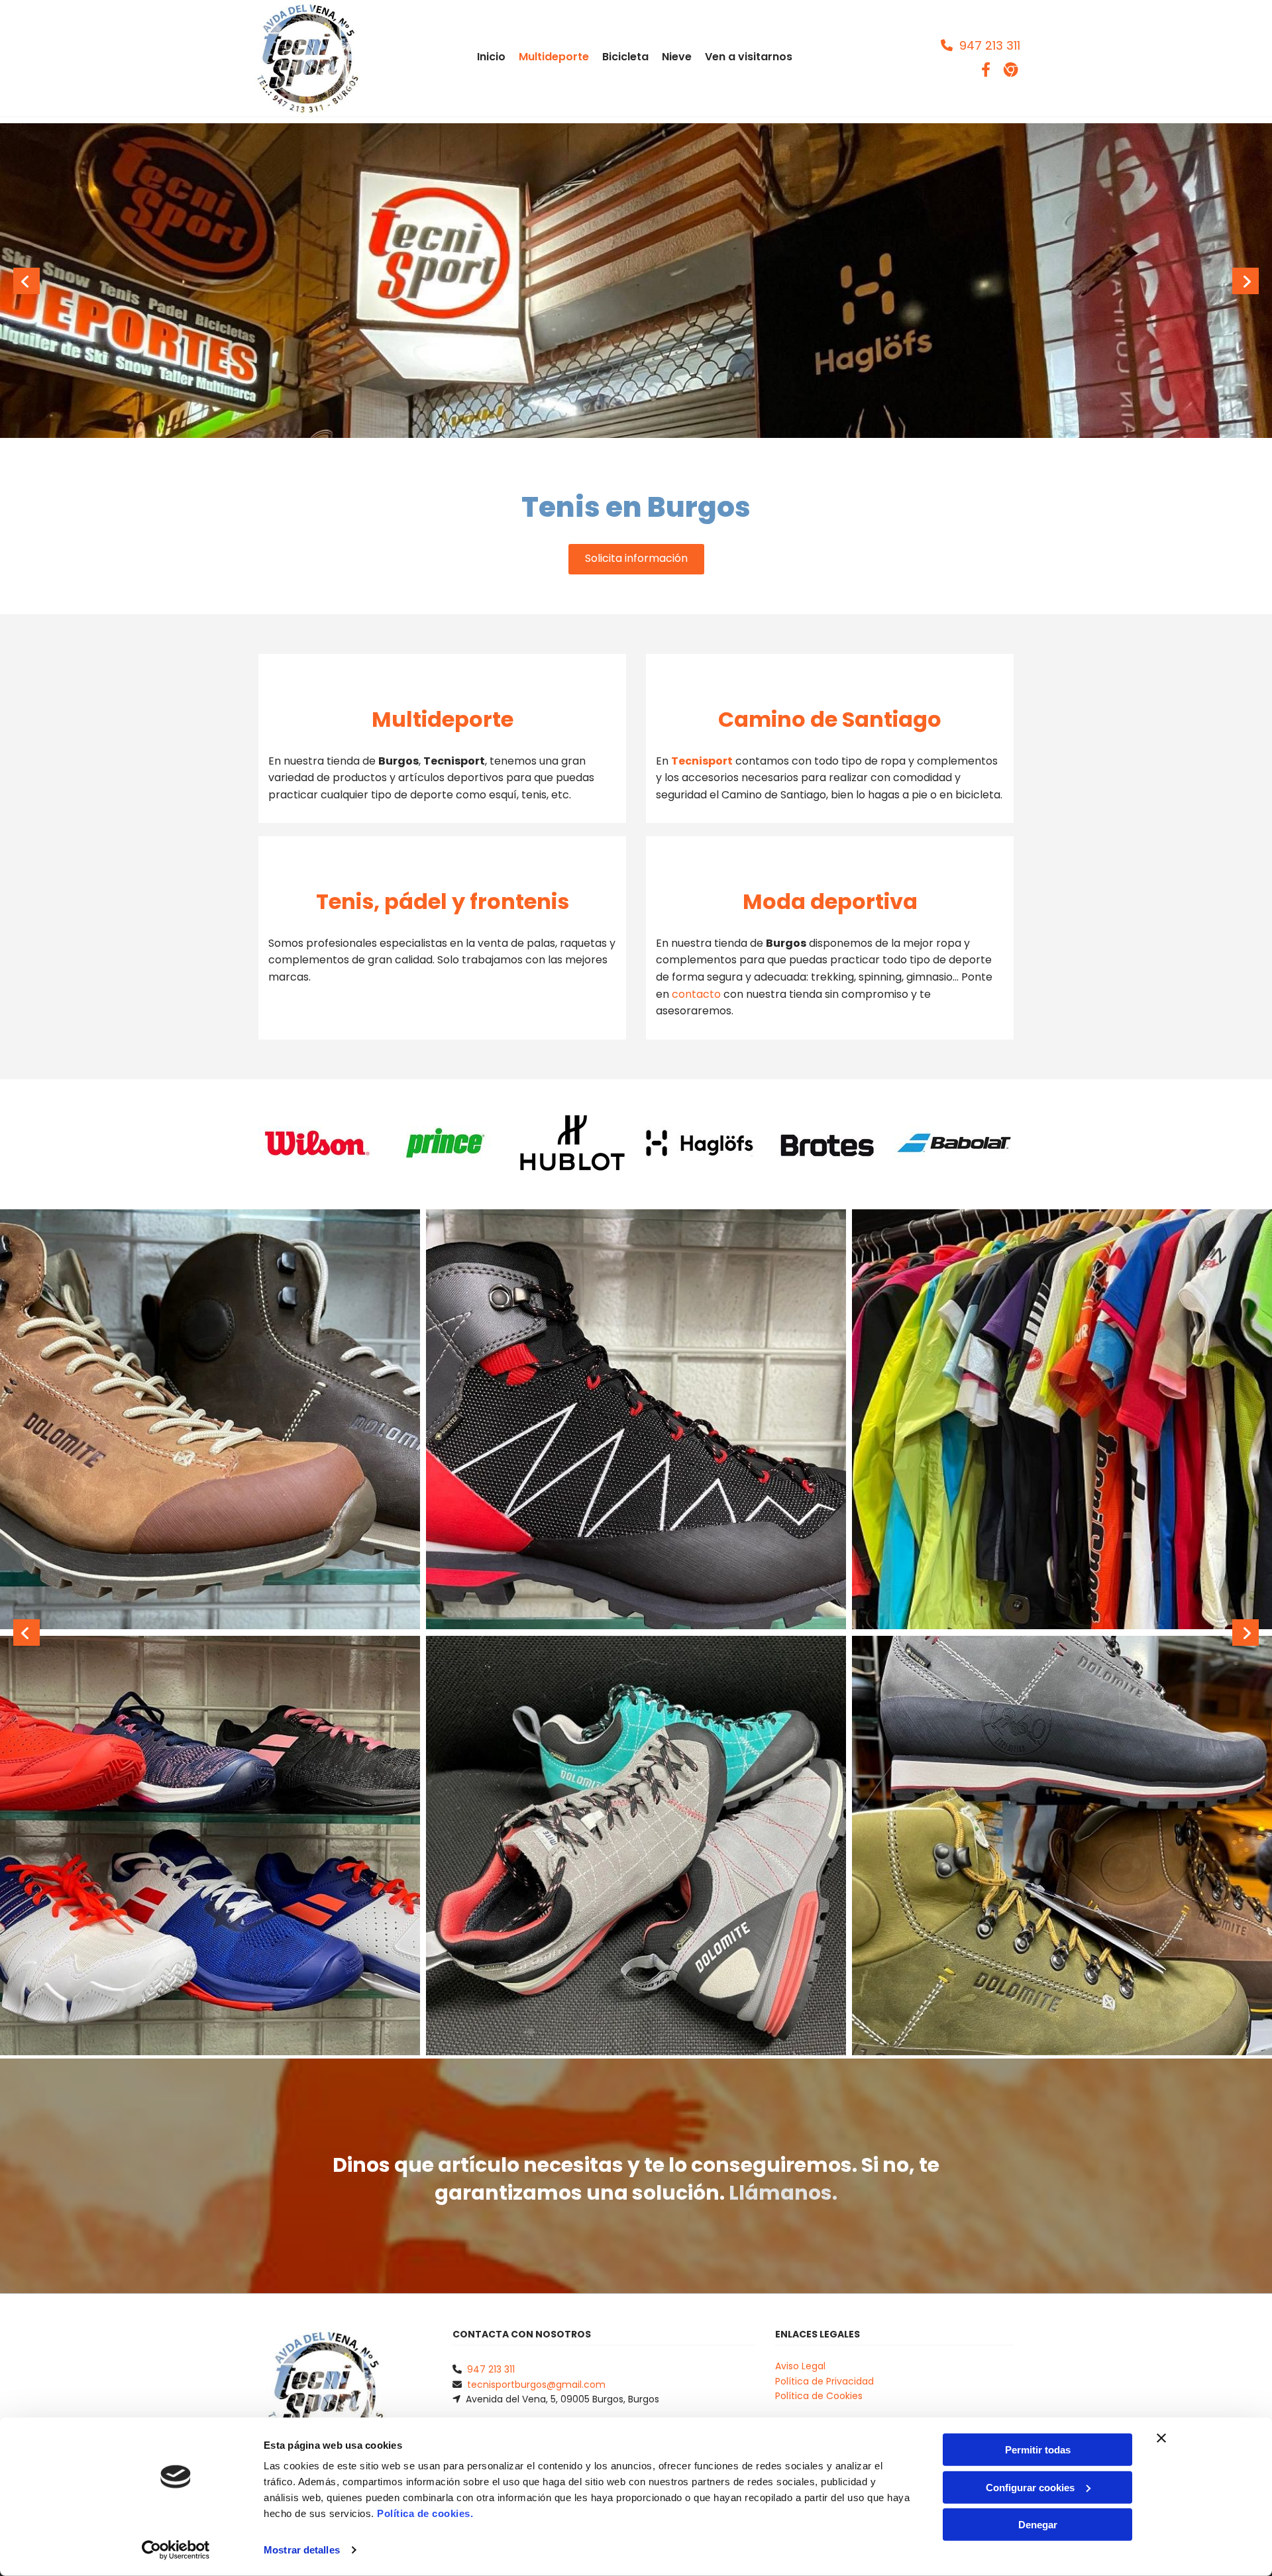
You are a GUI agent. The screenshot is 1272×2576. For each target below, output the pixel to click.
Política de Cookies (819, 2396)
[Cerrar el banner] (1161, 2438)
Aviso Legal (800, 2366)
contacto (696, 994)
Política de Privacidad (824, 2381)
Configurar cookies (1030, 2487)
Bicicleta (625, 57)
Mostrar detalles (302, 2550)
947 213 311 (491, 2369)
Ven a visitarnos (749, 57)
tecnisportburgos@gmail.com (536, 2385)
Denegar (1038, 2525)
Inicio (491, 57)
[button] (980, 45)
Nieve (677, 57)
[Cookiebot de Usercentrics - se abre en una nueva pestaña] (176, 2550)
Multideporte (554, 57)
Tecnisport (702, 761)
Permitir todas (1038, 2450)
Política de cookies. (425, 2513)
